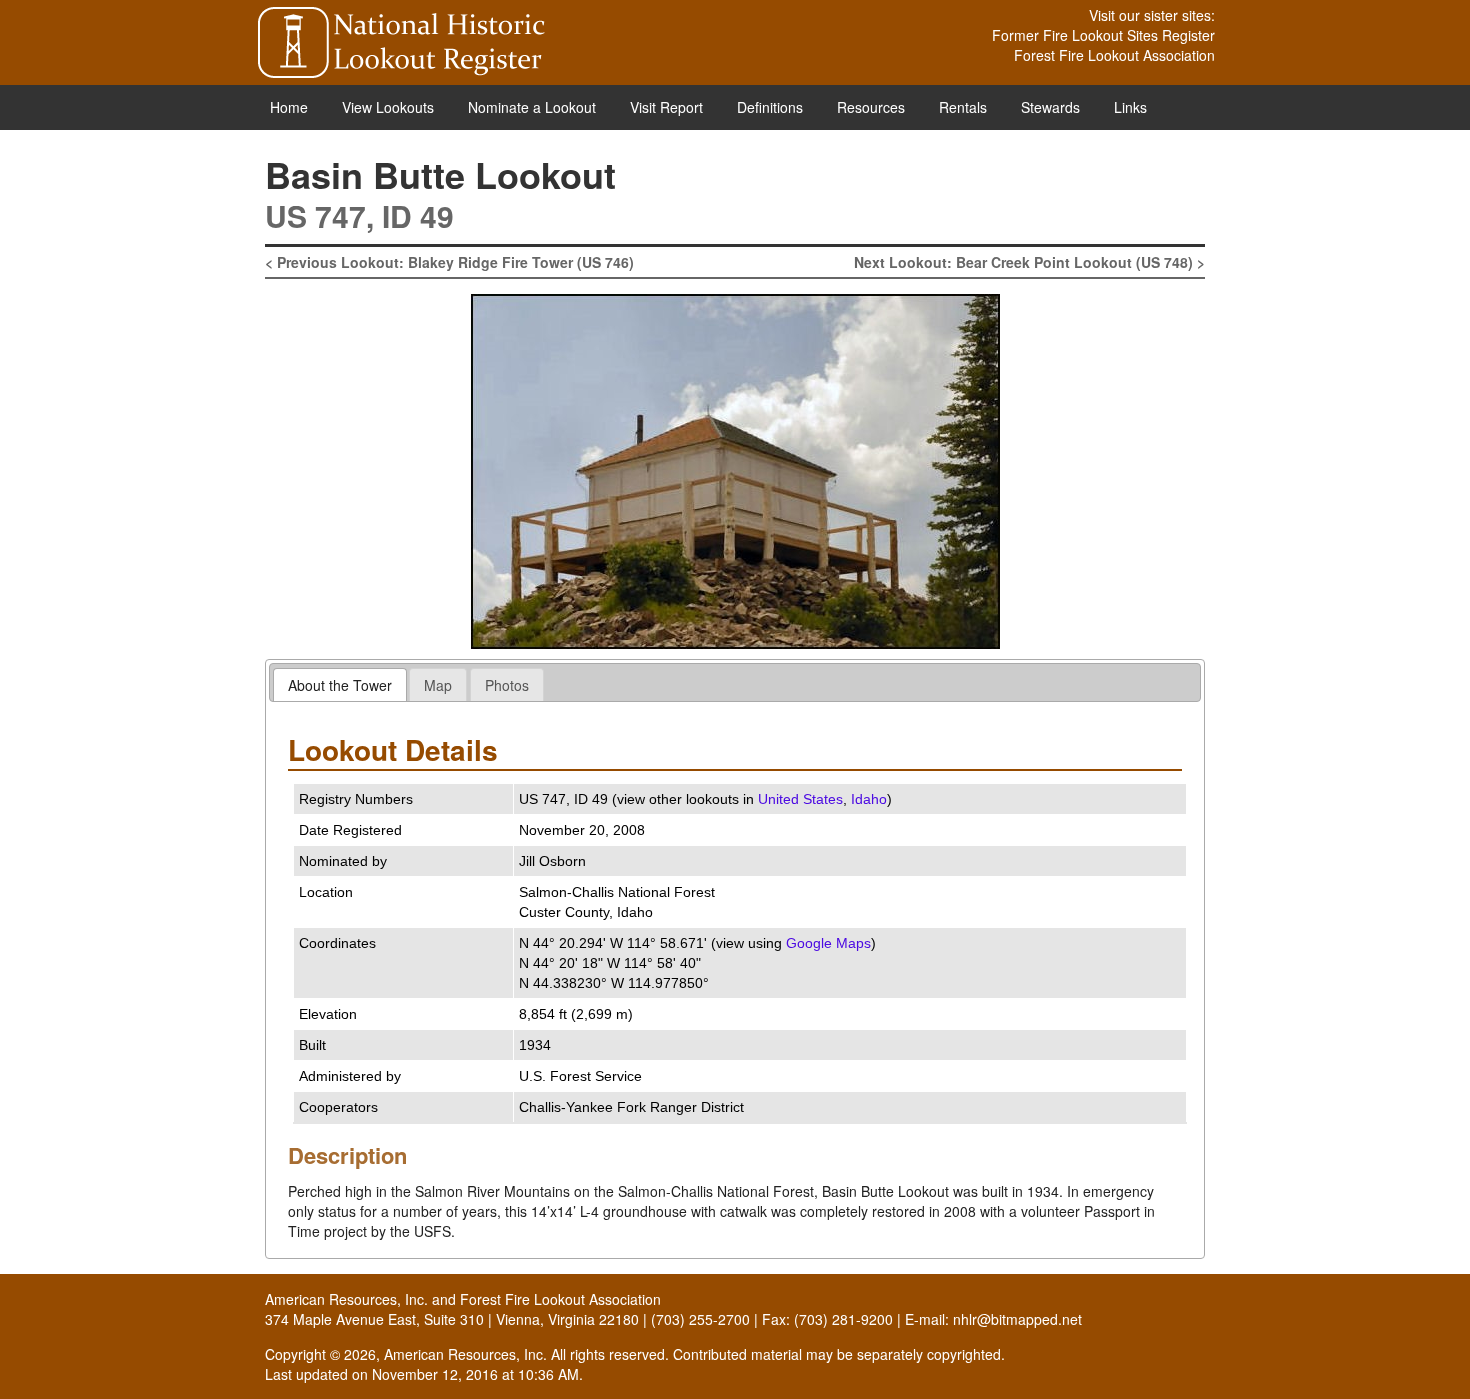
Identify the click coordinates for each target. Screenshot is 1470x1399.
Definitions (770, 107)
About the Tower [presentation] (340, 685)
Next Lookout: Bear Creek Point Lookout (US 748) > (1029, 262)
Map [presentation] (438, 685)
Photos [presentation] (507, 685)
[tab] (340, 684)
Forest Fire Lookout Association (1114, 55)
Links (1130, 107)
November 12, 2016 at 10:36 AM (475, 1374)
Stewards (1050, 107)
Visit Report (666, 107)
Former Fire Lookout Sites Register (1103, 35)
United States (800, 799)
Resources (871, 107)
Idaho (869, 799)
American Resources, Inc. (346, 1299)
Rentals (963, 107)
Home (289, 107)
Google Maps (828, 943)
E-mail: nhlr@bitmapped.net (993, 1319)
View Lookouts (388, 107)
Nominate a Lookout (532, 107)
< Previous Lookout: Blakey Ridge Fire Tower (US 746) (449, 262)
